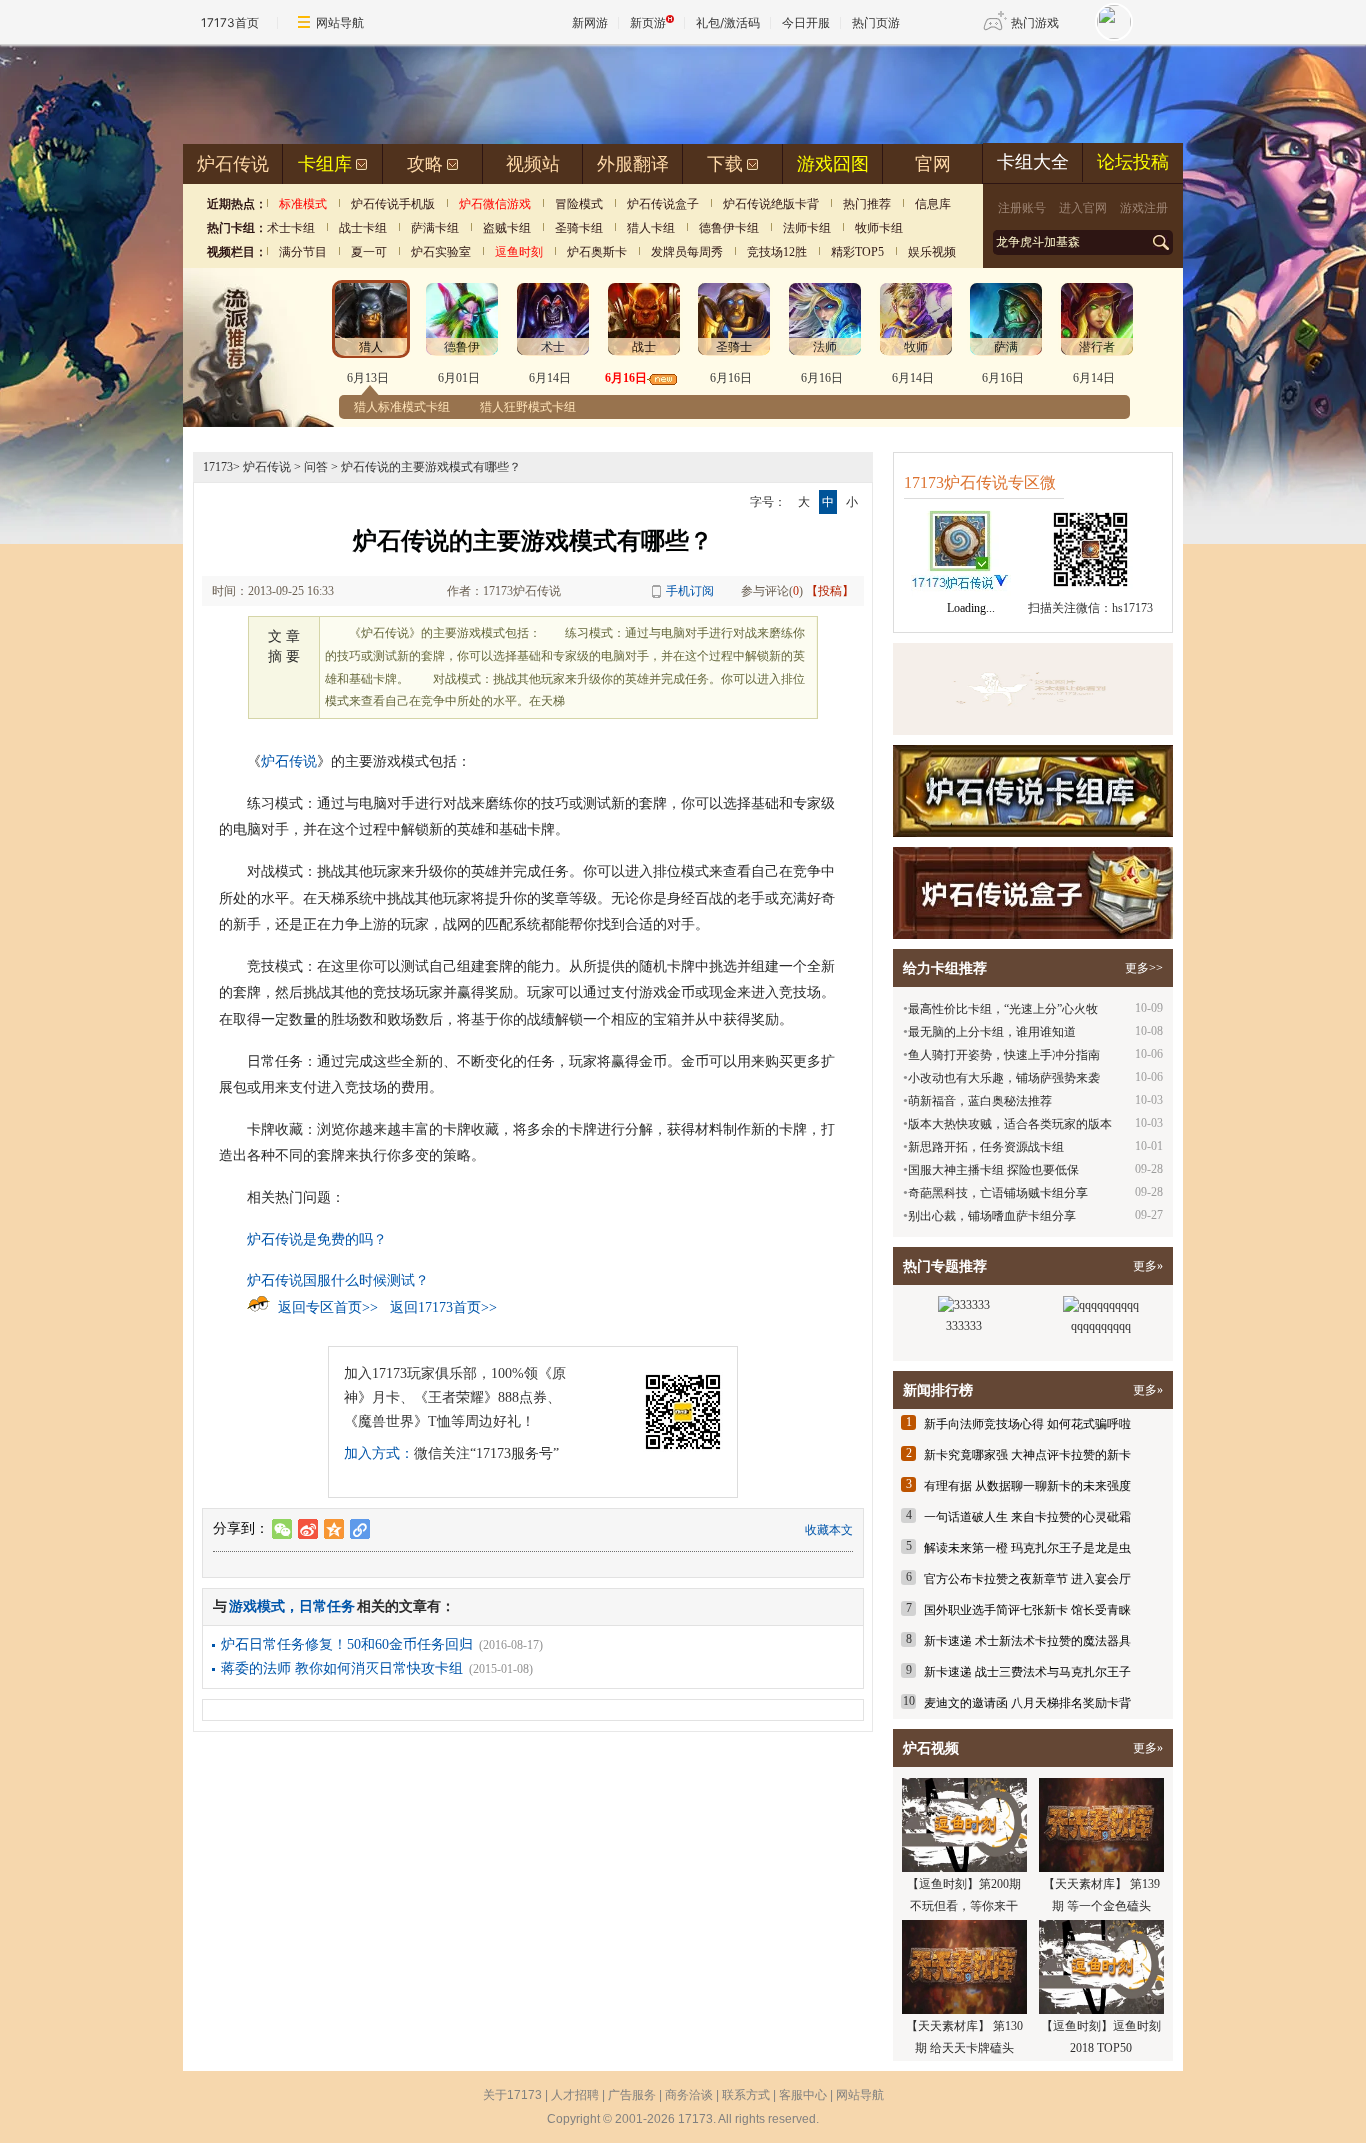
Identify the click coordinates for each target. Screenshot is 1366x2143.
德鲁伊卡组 (729, 228)
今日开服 (806, 22)
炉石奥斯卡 (597, 252)
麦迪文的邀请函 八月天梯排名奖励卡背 (1027, 1703)
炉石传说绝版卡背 (771, 204)
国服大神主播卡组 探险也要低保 (993, 1170)
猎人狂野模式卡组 (528, 407)
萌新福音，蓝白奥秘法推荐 (980, 1101)
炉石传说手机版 (393, 204)
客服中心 (803, 2095)
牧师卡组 (879, 228)
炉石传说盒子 (663, 204)
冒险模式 (579, 204)
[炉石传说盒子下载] (1033, 893)
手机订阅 (690, 591)
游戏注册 (1144, 208)
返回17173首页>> (443, 1307)
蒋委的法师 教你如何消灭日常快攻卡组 (342, 1668)
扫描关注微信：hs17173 (1090, 608)
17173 (218, 467)
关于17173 (512, 2095)
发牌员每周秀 (687, 252)
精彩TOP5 (857, 252)
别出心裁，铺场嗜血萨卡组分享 (992, 1216)
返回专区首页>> (328, 1307)
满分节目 (303, 252)
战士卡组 (363, 228)
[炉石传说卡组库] (1033, 689)
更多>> (1144, 968)
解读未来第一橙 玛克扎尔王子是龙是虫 (1027, 1548)
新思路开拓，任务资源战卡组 (986, 1147)
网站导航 (340, 22)
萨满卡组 (435, 228)
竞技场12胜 (777, 252)
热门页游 (876, 22)
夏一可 (369, 252)
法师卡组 (807, 228)
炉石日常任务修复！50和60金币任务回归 (347, 1644)
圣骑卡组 (579, 228)
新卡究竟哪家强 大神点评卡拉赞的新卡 (1027, 1455)
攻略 (425, 164)
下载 (725, 164)
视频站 (533, 164)
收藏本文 (829, 1530)
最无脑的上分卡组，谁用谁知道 (992, 1032)
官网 (933, 164)
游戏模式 (257, 1606)
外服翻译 (633, 164)
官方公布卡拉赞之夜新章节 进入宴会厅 (1027, 1579)
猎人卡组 (651, 228)
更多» (1148, 1266)
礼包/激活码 (728, 22)
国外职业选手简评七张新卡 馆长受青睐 (1027, 1610)
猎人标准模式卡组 (402, 407)
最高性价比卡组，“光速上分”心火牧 (1003, 1009)
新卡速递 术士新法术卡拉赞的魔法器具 (1027, 1641)
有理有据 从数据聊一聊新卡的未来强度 (1027, 1486)
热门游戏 (1035, 22)
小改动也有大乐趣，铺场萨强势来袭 (1004, 1078)
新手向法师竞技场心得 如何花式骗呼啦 (1027, 1424)
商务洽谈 (689, 2095)
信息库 (933, 204)
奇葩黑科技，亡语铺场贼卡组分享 (998, 1193)
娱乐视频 (932, 252)
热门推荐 (867, 204)
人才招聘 (575, 2095)
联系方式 (746, 2095)
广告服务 (632, 2095)
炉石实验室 (441, 252)
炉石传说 (233, 164)
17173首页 (230, 22)
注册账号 (1022, 208)
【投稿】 (830, 591)
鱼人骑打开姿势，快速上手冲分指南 (1004, 1055)
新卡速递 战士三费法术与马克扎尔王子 (1027, 1672)
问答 (316, 467)
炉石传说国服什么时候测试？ (338, 1280)
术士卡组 (291, 228)
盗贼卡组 (507, 228)
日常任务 (327, 1606)
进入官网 (1083, 208)
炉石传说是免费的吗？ (317, 1239)
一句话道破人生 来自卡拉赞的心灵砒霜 (1027, 1517)
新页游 (648, 22)
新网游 (590, 22)
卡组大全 (1033, 162)
